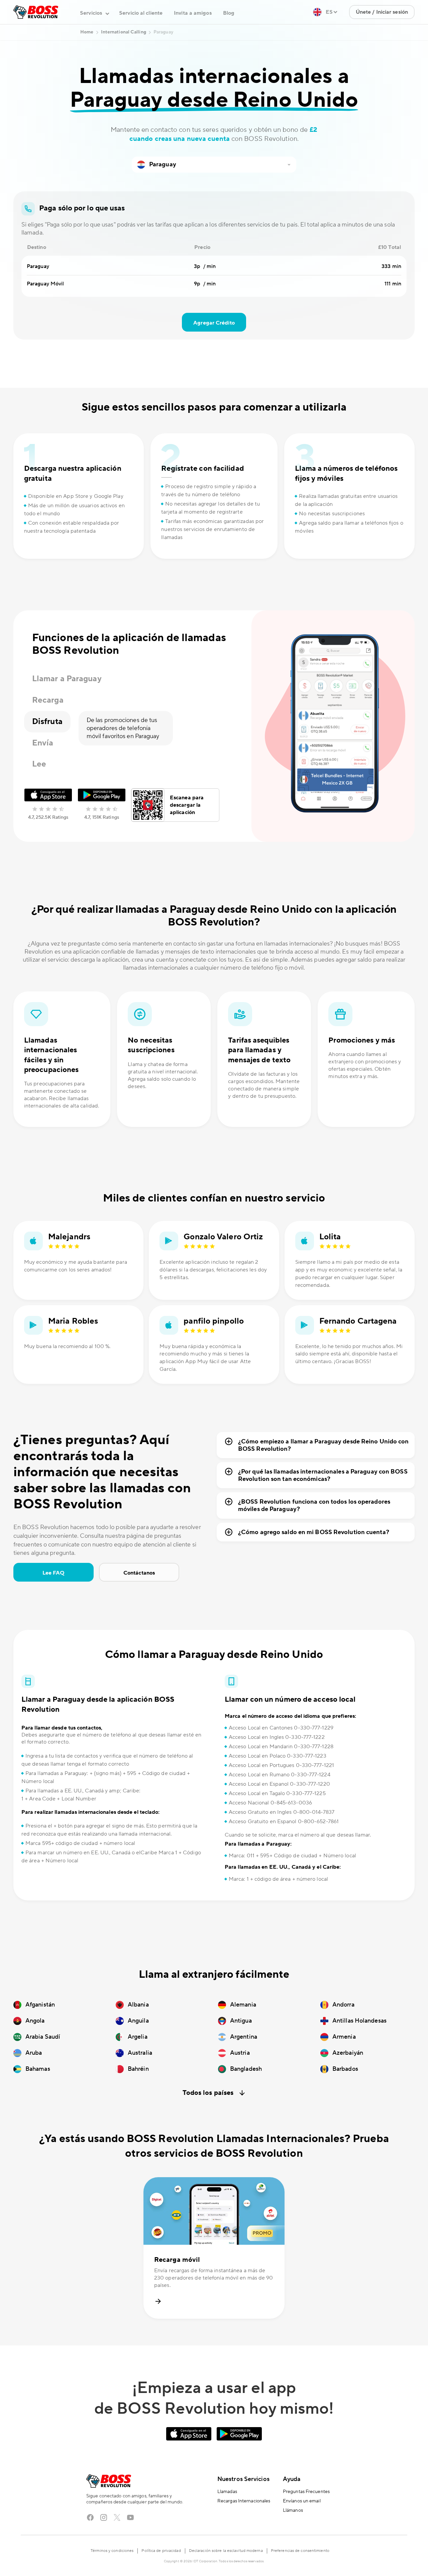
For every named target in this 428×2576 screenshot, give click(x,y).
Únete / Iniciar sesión (382, 12)
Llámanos (293, 2510)
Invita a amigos (193, 13)
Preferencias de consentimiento (300, 2551)
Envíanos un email (302, 2501)
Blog (229, 13)
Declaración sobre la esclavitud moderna (226, 2551)
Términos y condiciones (112, 2551)
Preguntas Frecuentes (306, 2492)
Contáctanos (139, 1573)
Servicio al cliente (141, 13)
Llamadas (227, 2492)
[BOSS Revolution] (36, 12)
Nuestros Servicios (243, 2479)
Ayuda (292, 2479)
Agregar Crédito (214, 323)
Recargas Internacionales (244, 2501)
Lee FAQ (54, 1573)
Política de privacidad (161, 2551)
